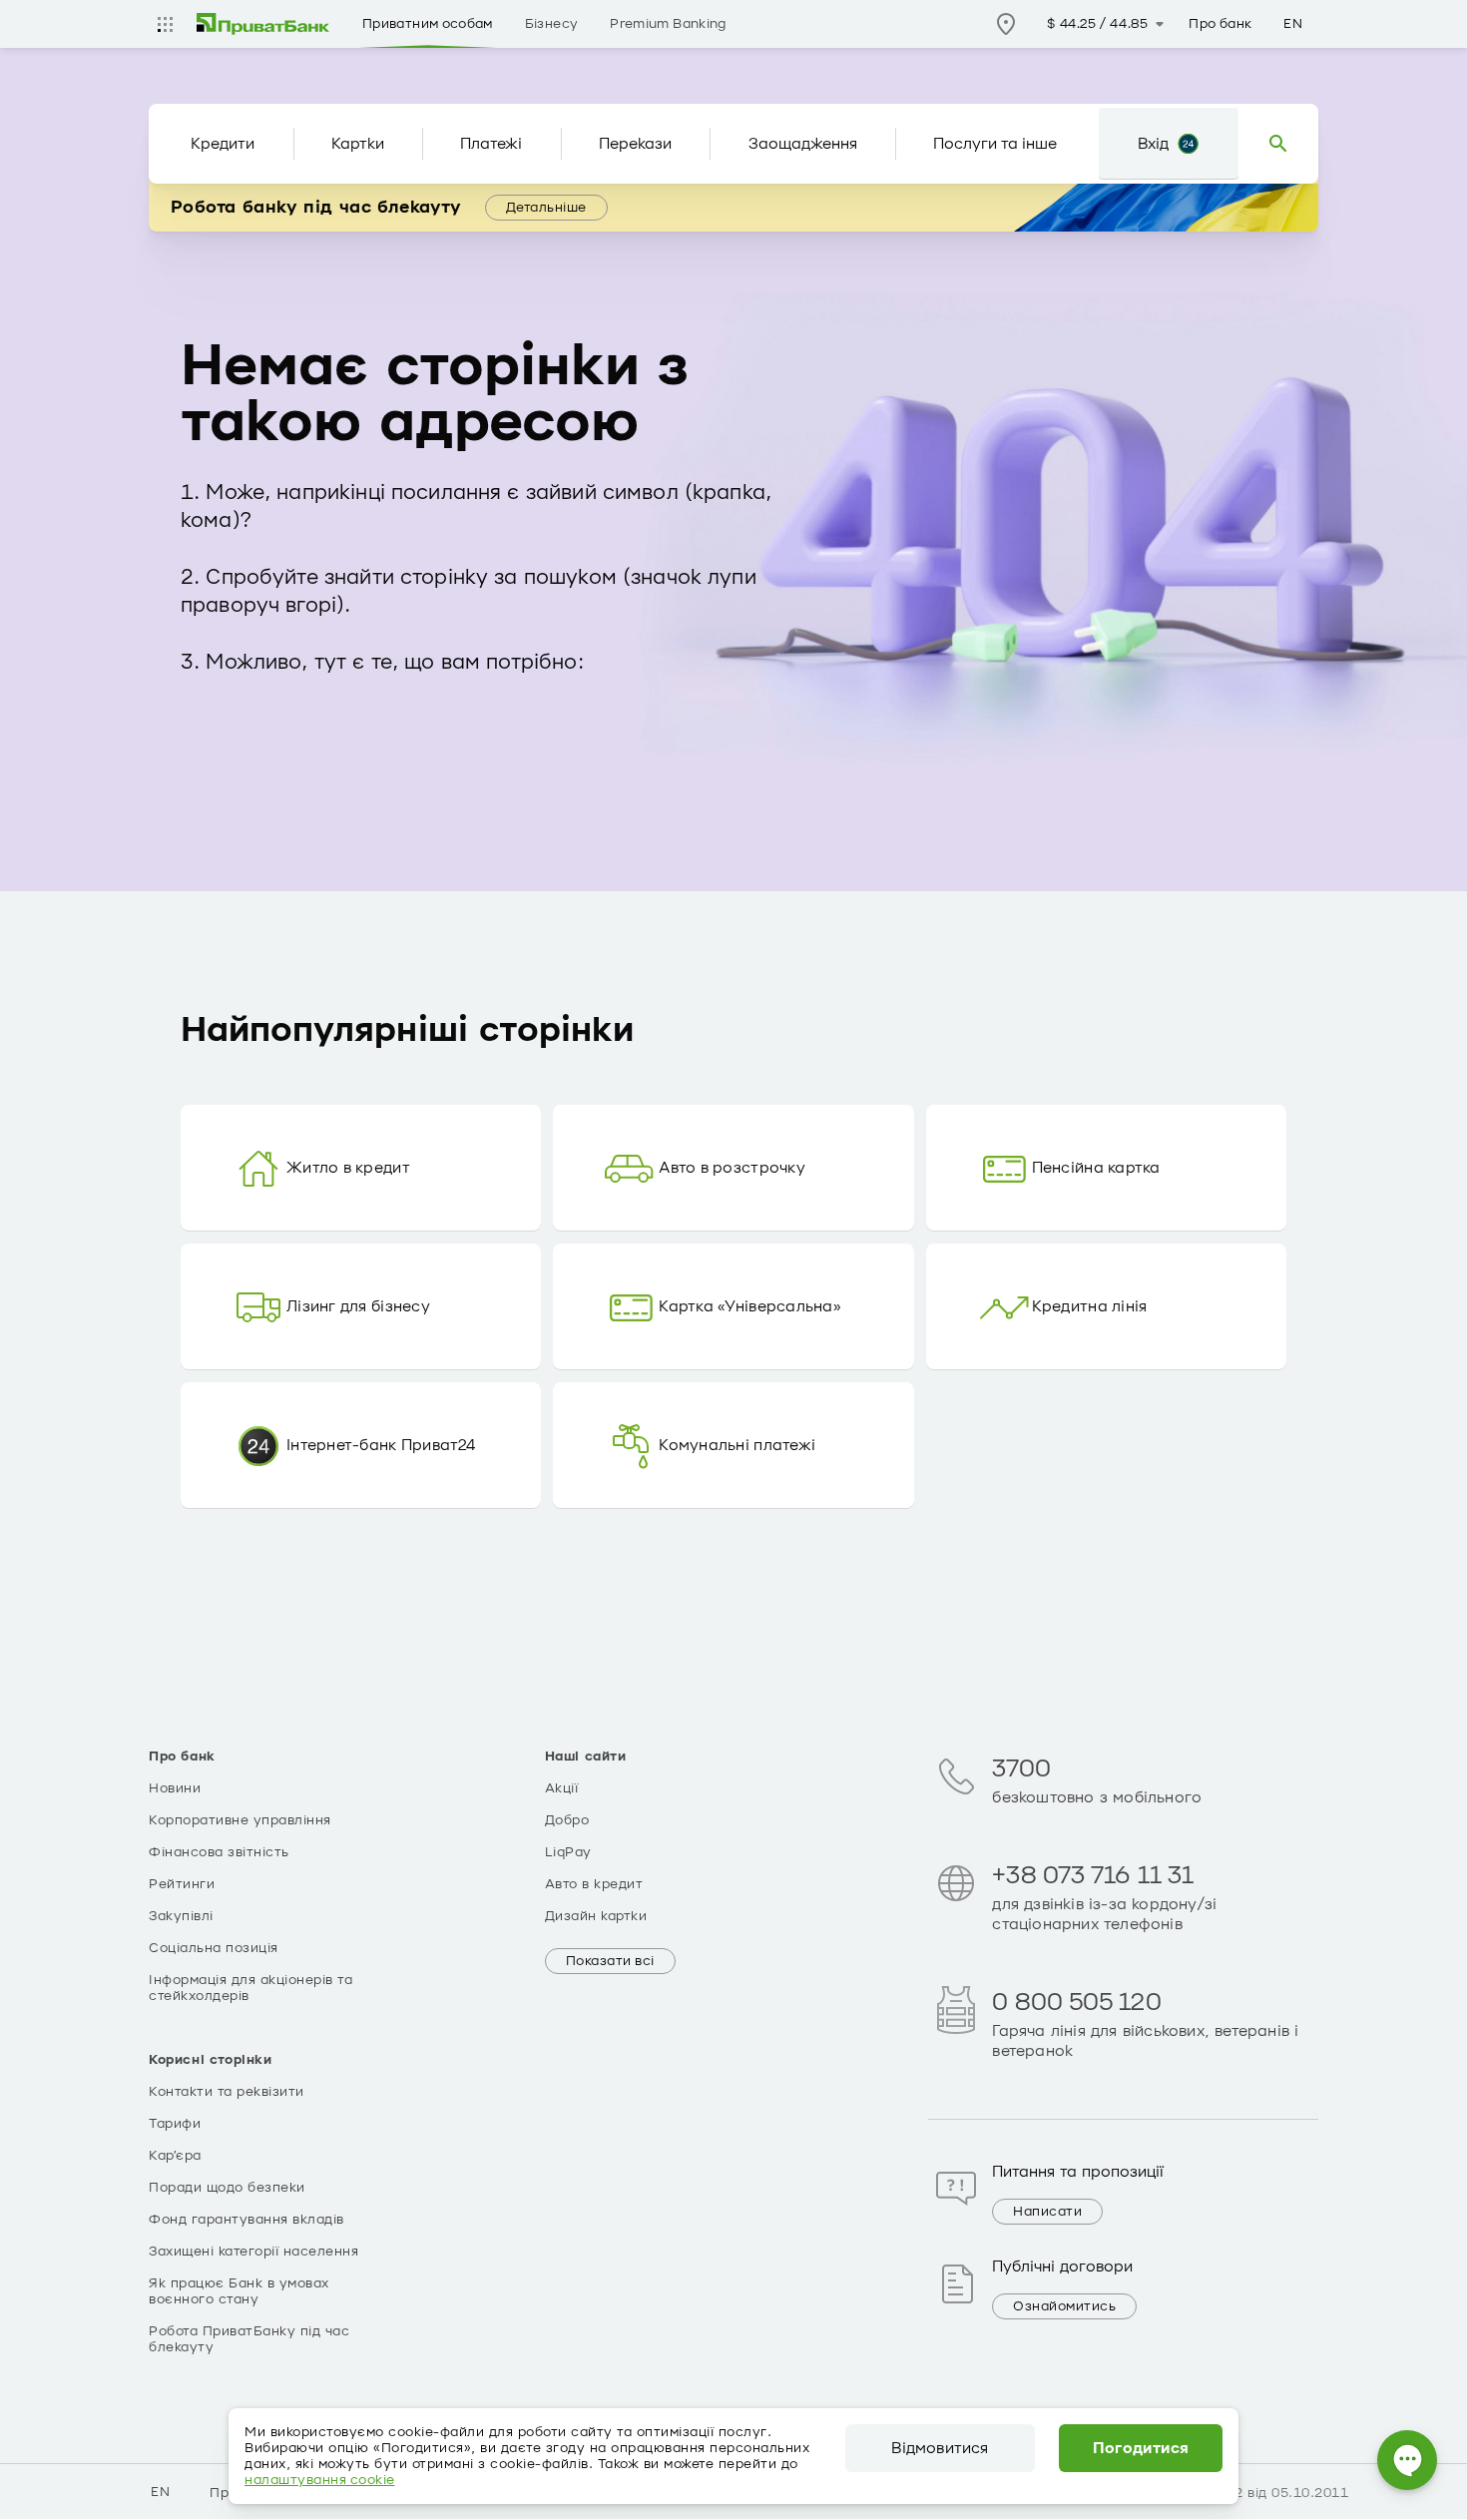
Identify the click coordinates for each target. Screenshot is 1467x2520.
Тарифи (175, 2124)
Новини (175, 1788)
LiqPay (568, 1852)
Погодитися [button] (1141, 2448)
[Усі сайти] (165, 24)
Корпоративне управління (240, 1820)
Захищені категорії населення (253, 2252)
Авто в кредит (594, 1884)
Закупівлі (181, 1916)
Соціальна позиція (214, 1948)
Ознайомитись (1064, 2306)
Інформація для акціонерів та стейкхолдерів (250, 1988)
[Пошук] (1278, 144)
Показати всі (610, 1961)
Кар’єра (175, 2156)
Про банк (1220, 24)
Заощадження (803, 144)
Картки (358, 144)
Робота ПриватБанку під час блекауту (249, 2339)
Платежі (491, 144)
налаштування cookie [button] (320, 2480)
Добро (567, 1820)
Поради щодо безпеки (227, 2188)
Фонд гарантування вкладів (246, 2220)
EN (1293, 24)
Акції (562, 1788)
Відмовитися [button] (940, 2448)
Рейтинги (182, 1884)
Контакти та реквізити (227, 2092)
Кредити (223, 144)
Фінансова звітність (219, 1852)
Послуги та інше (995, 144)
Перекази (635, 144)
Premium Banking (668, 24)
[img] (263, 24)
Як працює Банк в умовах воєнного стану (239, 2291)
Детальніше (546, 208)
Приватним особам (428, 24)
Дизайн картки (596, 1916)
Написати (1047, 2212)
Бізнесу (552, 24)
